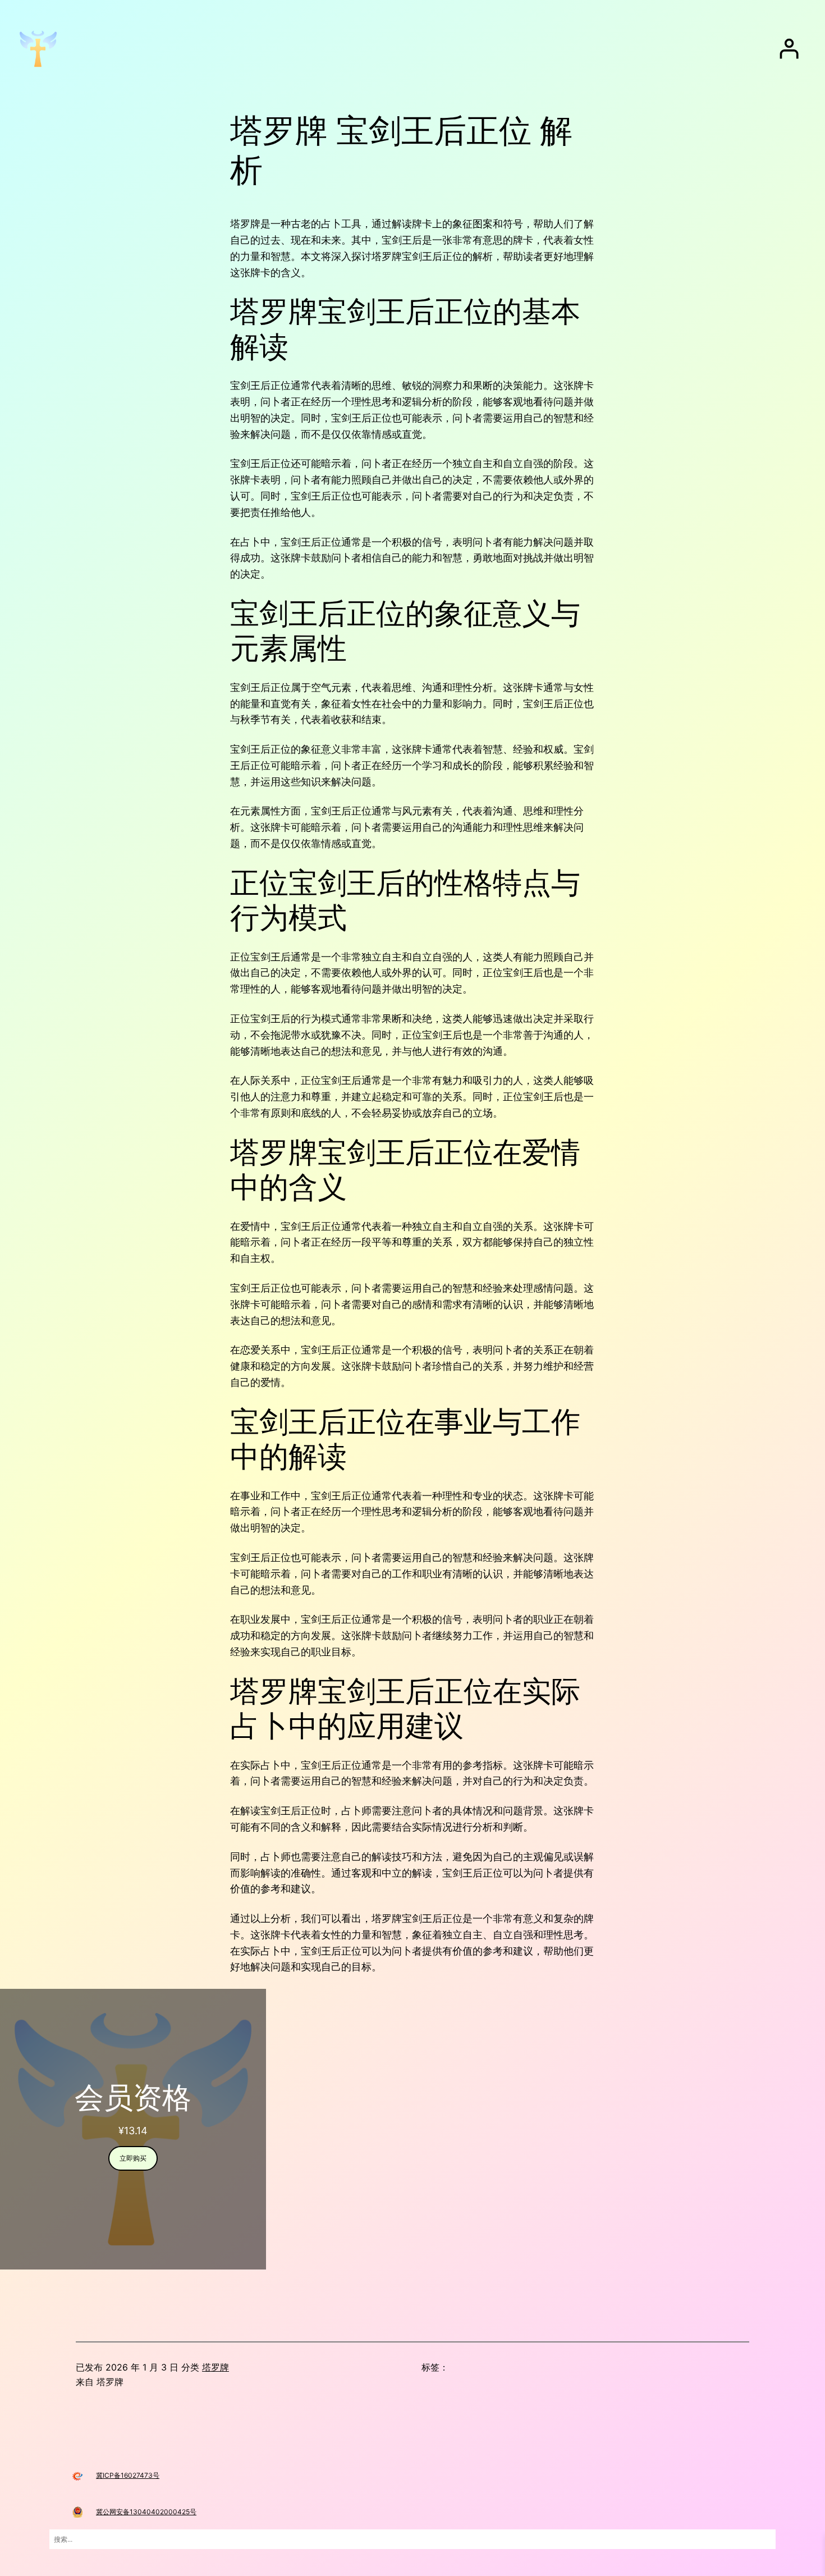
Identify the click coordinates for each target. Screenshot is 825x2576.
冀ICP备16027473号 (128, 2475)
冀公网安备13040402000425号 (146, 2512)
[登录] (789, 49)
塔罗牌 (216, 2367)
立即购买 (133, 2158)
